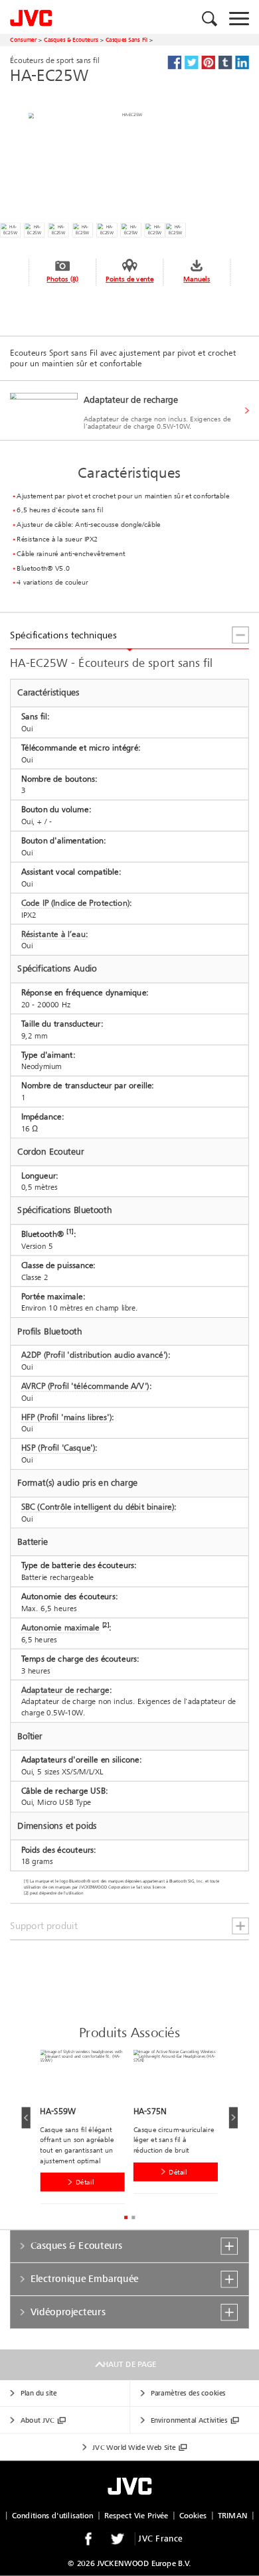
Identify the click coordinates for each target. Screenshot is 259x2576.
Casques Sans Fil (127, 39)
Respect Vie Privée (136, 2515)
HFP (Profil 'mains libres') (67, 1417)
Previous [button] (26, 2117)
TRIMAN (233, 2515)
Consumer (23, 39)
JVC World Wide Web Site (134, 2448)
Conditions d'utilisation (53, 2515)
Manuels (197, 279)
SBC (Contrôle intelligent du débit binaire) (98, 1507)
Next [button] (233, 2117)
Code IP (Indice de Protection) (76, 903)
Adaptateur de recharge (65, 1689)
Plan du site (39, 2393)
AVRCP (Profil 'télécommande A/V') (85, 1386)
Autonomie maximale (60, 1628)
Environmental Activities (189, 2420)
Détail (85, 2182)
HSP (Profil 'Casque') (58, 1448)
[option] (86, 2129)
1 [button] (126, 2217)
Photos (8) (62, 279)
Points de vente (129, 279)
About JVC (38, 2420)
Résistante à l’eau (53, 934)
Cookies (193, 2515)
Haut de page (129, 2365)
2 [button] (133, 2217)
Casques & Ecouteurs (71, 39)
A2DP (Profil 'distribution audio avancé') (95, 1355)
